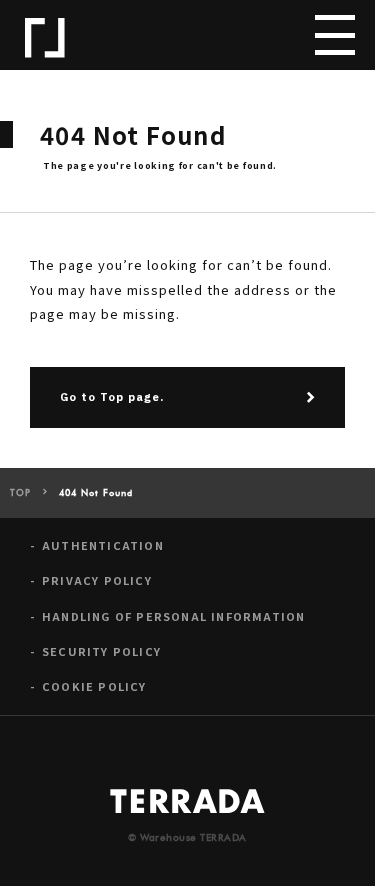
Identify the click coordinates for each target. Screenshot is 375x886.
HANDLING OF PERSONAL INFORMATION (173, 616)
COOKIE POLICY (94, 686)
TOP (20, 493)
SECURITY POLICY (101, 651)
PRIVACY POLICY (97, 580)
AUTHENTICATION (103, 545)
